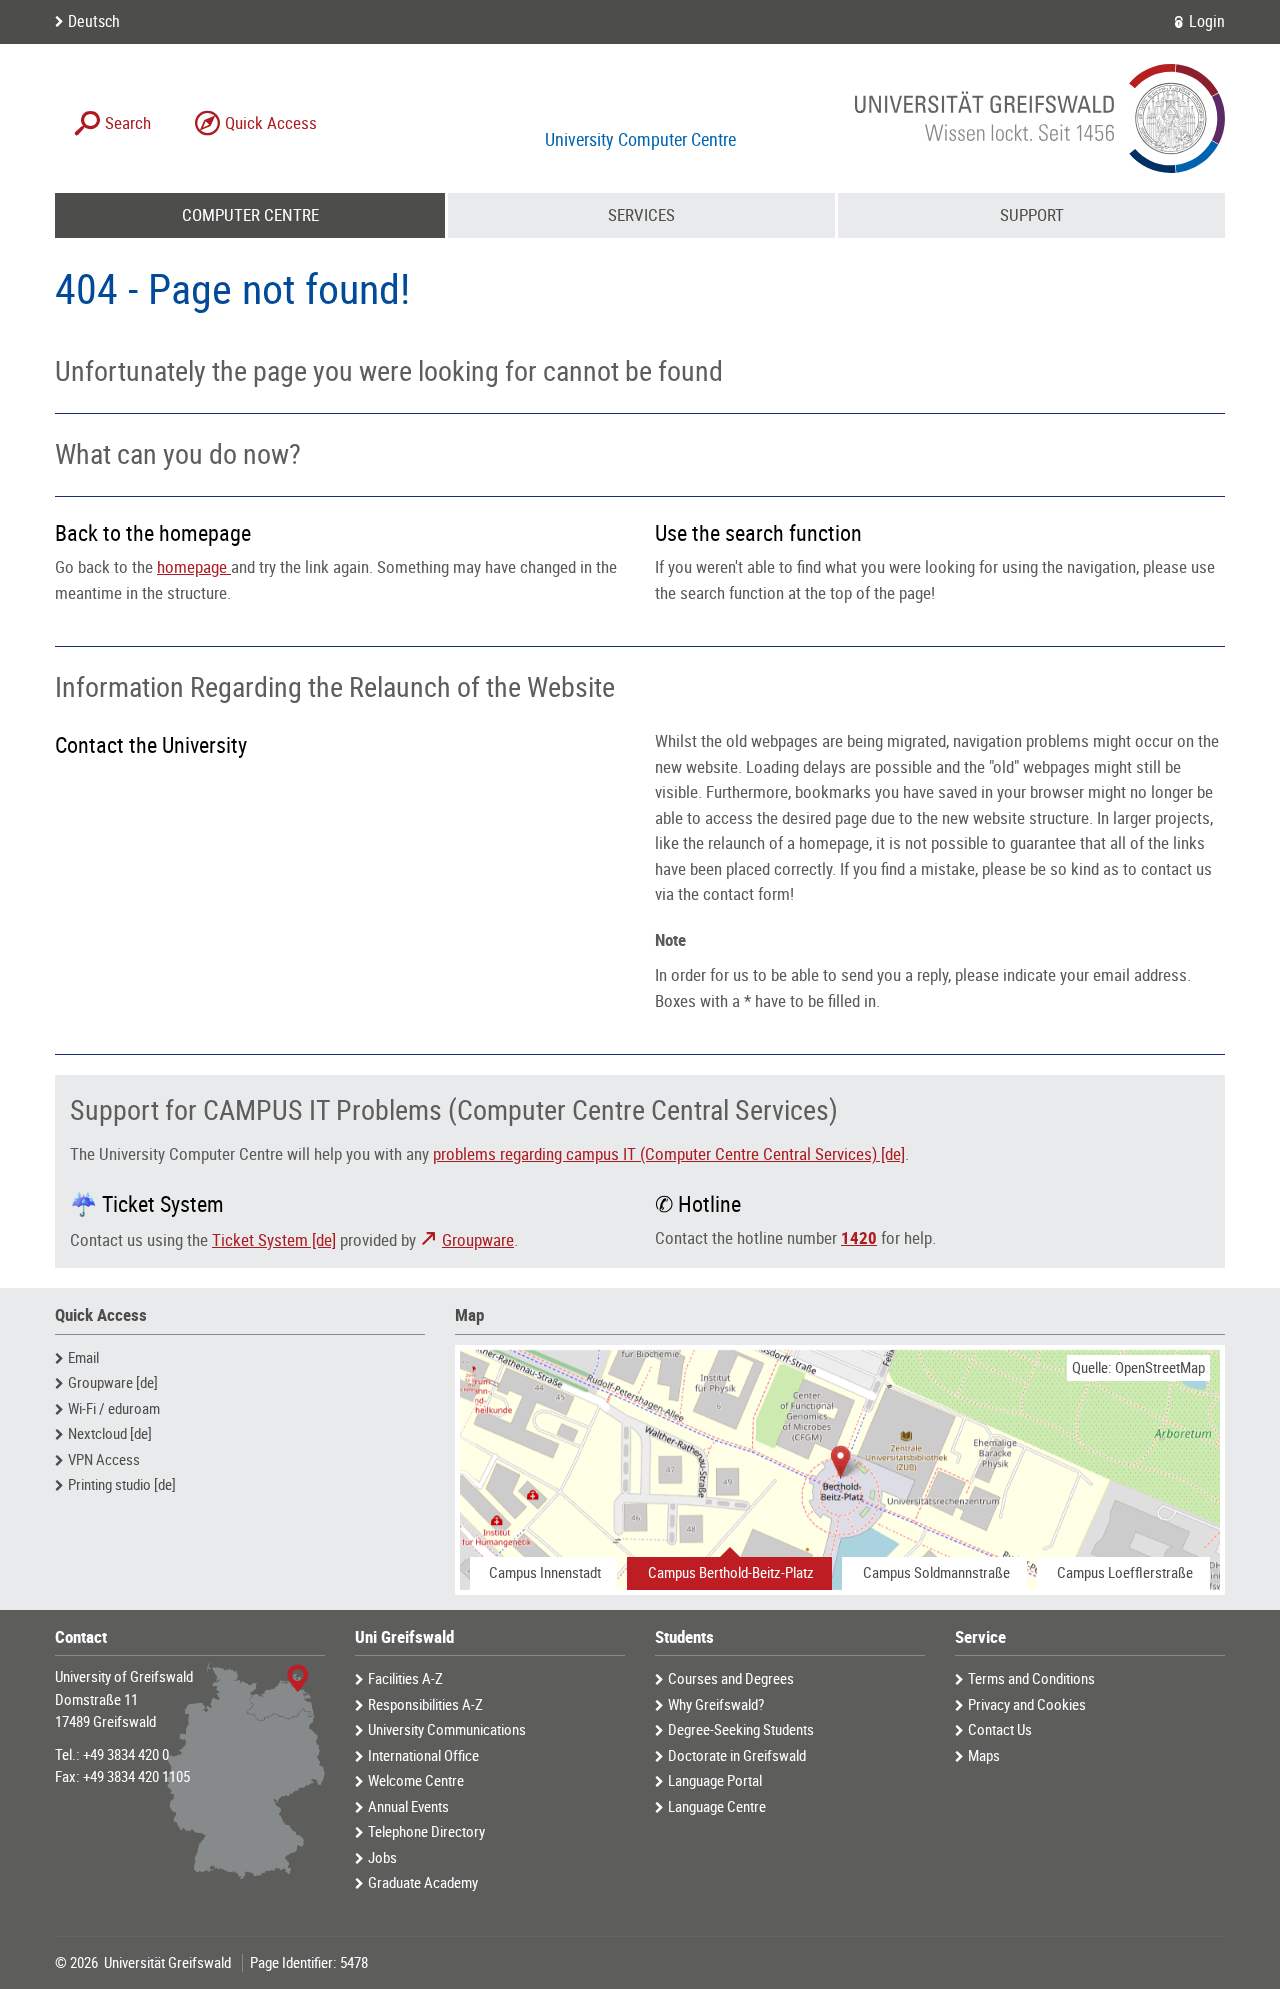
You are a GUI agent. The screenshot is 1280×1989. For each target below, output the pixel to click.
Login (1207, 21)
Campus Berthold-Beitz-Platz (731, 1573)
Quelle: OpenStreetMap (1138, 1368)
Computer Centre (250, 215)
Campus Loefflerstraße (1125, 1573)
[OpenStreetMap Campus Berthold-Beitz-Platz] (840, 1470)
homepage (194, 567)
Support (1032, 215)
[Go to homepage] (1040, 118)
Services (641, 215)
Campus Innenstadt (545, 1573)
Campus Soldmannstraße (936, 1573)
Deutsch (94, 21)
